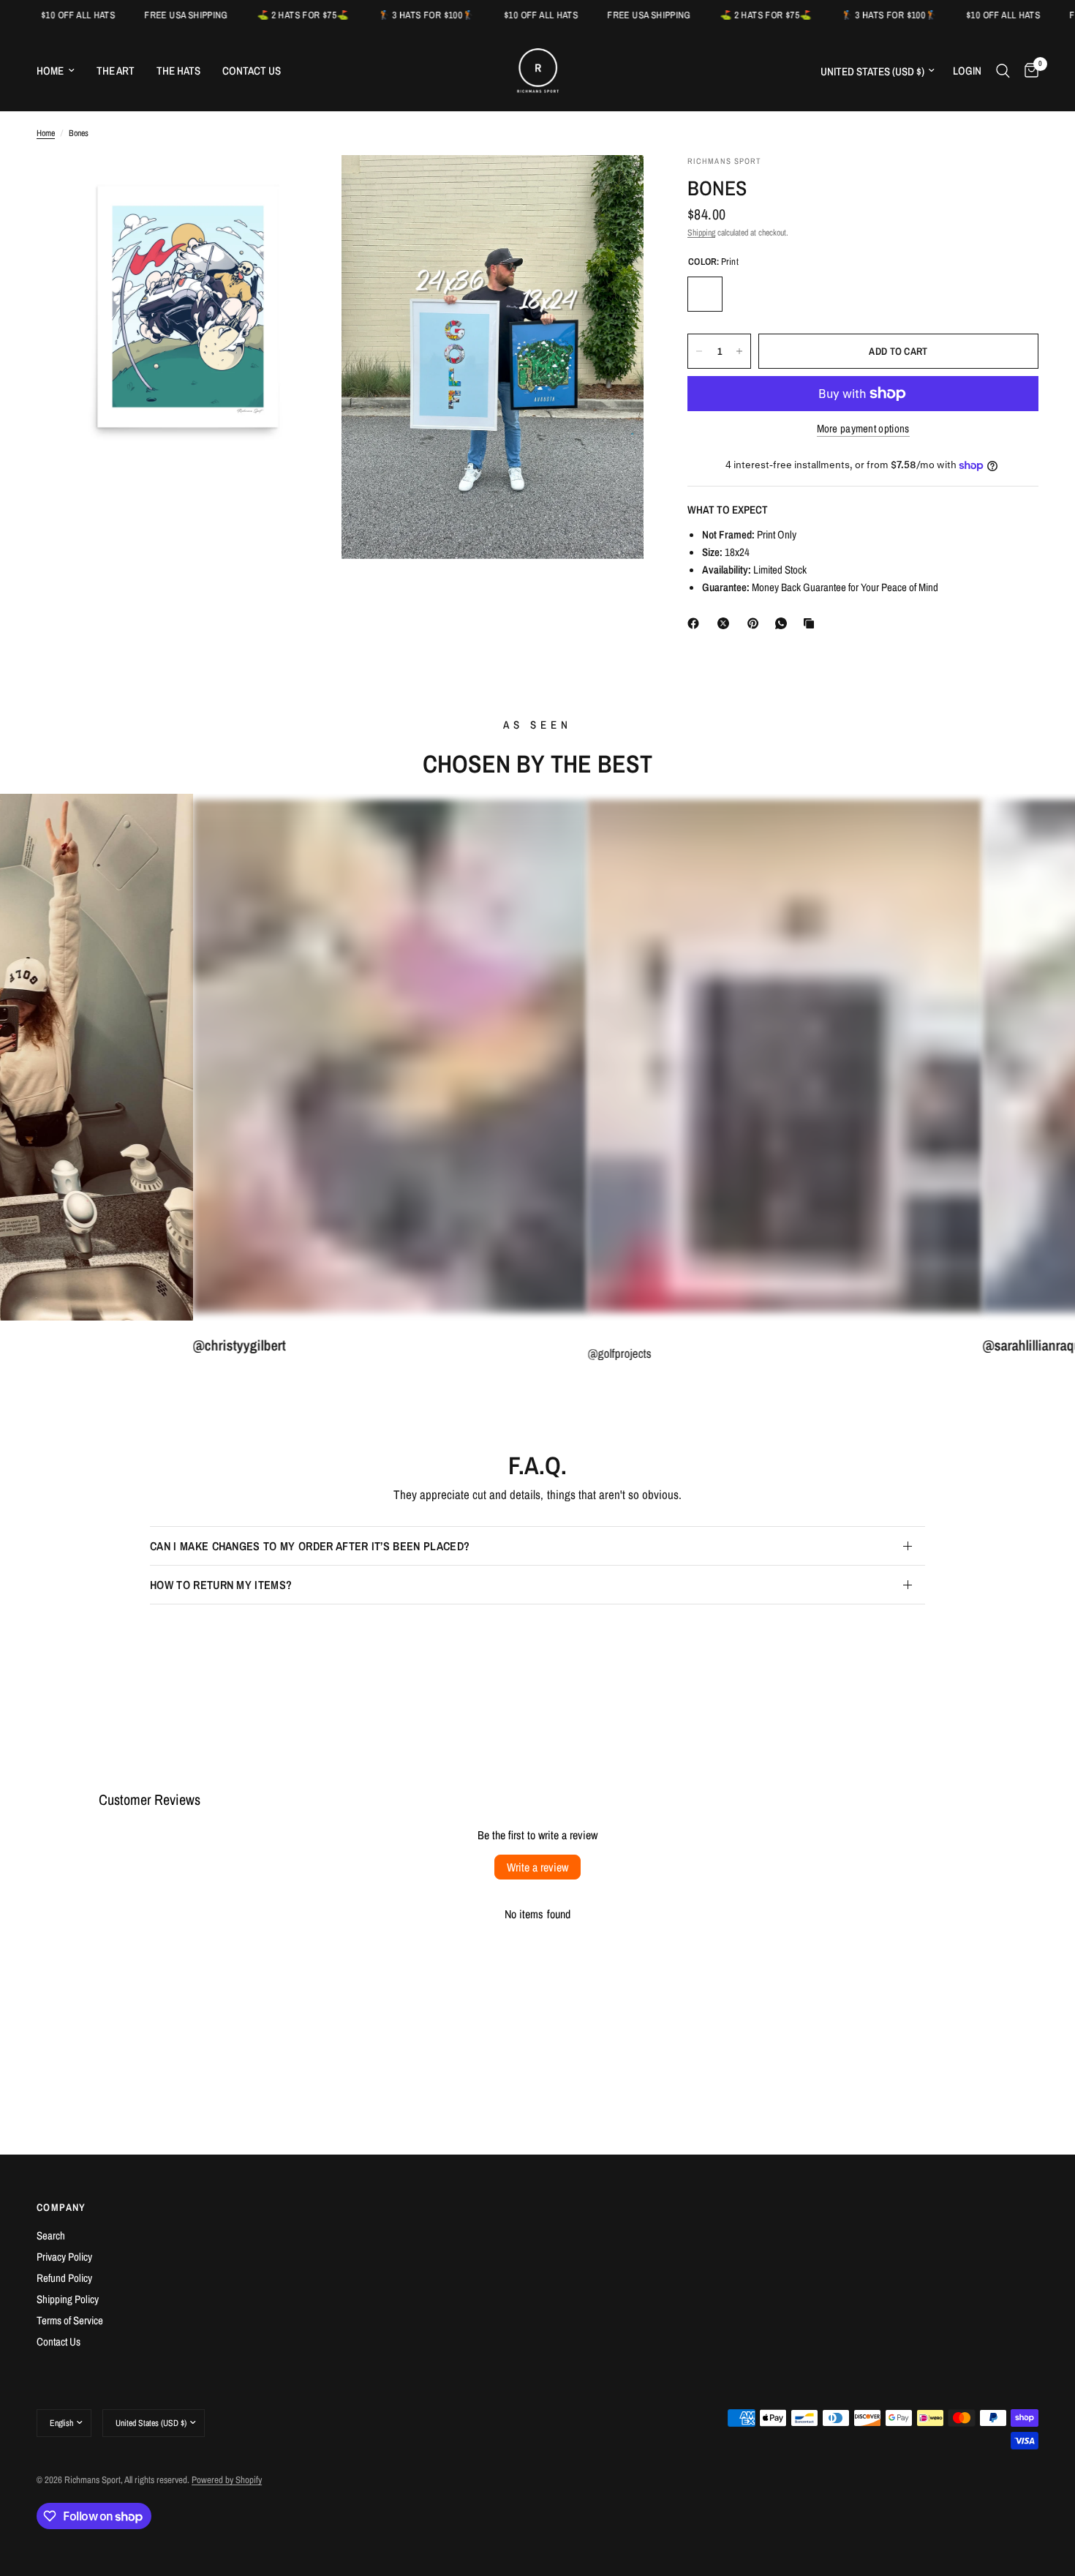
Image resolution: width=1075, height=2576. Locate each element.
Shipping (701, 233)
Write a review (537, 1867)
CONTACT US (252, 71)
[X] (726, 623)
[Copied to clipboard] (812, 623)
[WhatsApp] (784, 623)
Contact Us (59, 2342)
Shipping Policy (68, 2299)
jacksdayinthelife (1022, 1347)
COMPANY (61, 2207)
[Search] (1003, 71)
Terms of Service (70, 2320)
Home (46, 133)
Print (705, 294)
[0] (1028, 71)
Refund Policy (64, 2278)
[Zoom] (309, 186)
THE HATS (178, 71)
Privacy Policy (64, 2257)
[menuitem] (61, 71)
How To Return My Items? (221, 1585)
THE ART (116, 71)
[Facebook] (696, 623)
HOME (50, 71)
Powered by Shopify (227, 2480)
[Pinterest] (756, 623)
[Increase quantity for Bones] (739, 351)
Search (51, 2235)
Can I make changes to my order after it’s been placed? (310, 1546)
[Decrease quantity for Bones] (699, 351)
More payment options (863, 428)
